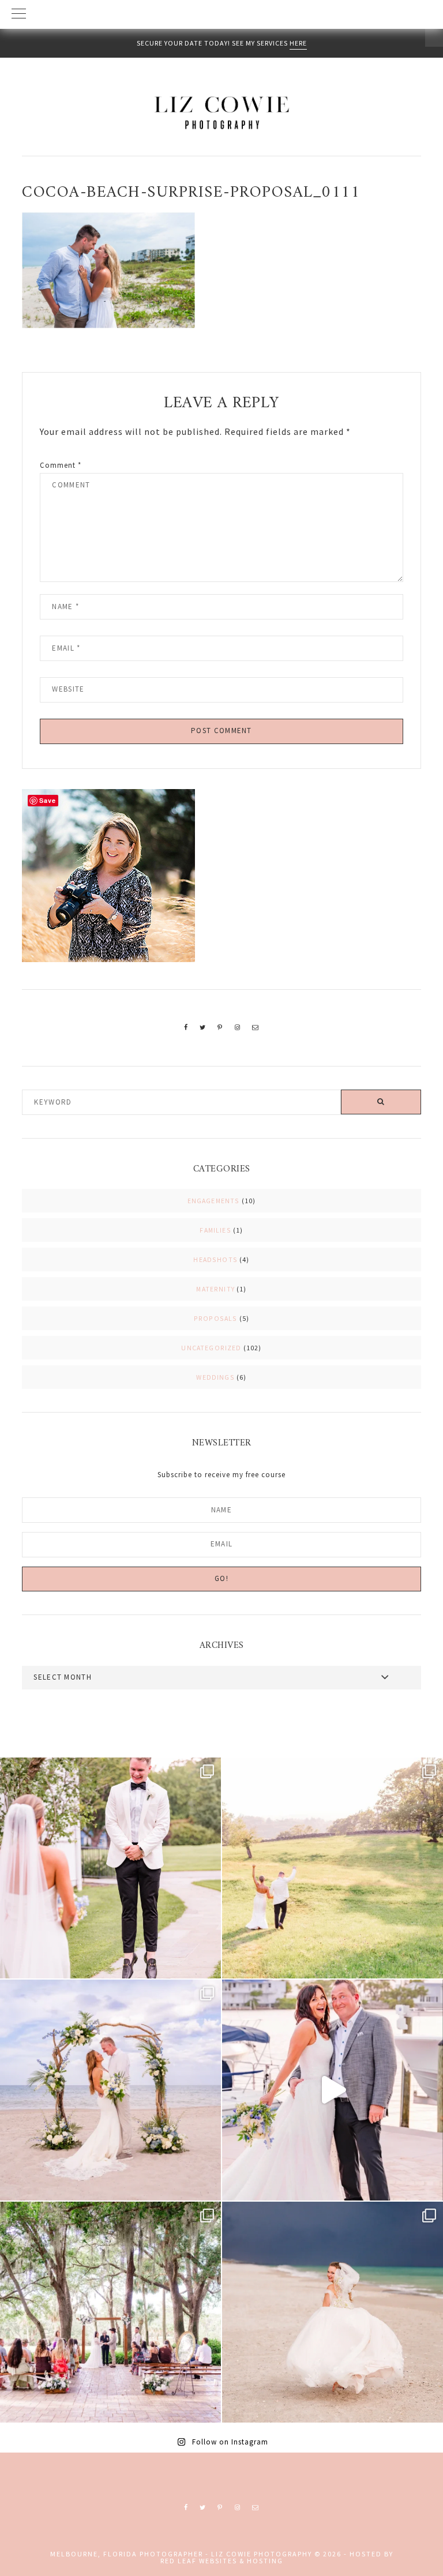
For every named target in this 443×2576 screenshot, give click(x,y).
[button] (221, 14)
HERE (298, 43)
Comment (61, 465)
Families (215, 1230)
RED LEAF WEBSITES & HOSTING (222, 2561)
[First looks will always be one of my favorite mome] (110, 1868)
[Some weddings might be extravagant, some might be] (110, 2090)
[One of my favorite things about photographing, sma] (110, 2312)
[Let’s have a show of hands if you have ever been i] (333, 2090)
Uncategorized (211, 1348)
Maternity (215, 1289)
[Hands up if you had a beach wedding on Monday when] (333, 2312)
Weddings (215, 1377)
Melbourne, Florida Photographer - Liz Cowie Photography (221, 112)
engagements (214, 1201)
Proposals (216, 1318)
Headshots (215, 1259)
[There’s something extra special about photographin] (333, 1868)
